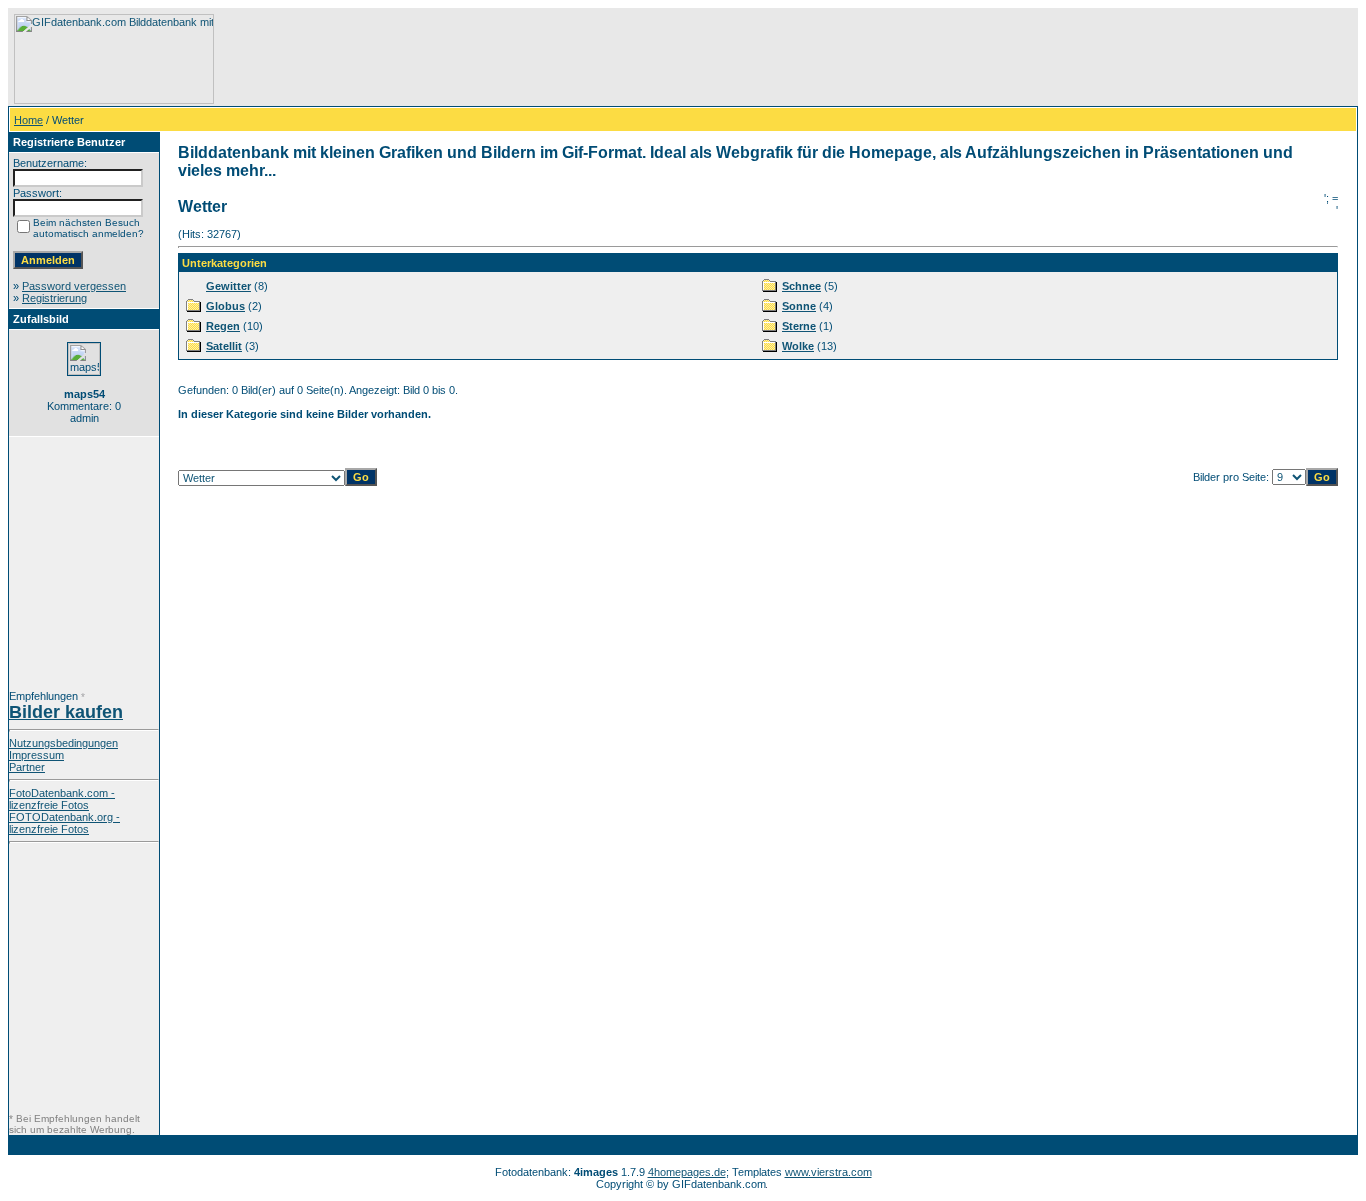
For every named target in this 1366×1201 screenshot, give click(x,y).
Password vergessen (74, 286)
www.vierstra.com (828, 1172)
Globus (225, 306)
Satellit (224, 346)
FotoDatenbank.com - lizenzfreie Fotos (62, 799)
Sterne (799, 326)
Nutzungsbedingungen (63, 743)
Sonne (799, 306)
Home (28, 120)
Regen (223, 326)
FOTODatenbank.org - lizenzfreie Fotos (64, 823)
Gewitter (228, 286)
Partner (27, 767)
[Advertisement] (581, 59)
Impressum (36, 755)
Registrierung (54, 298)
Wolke (798, 346)
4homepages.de (687, 1172)
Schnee (801, 286)
